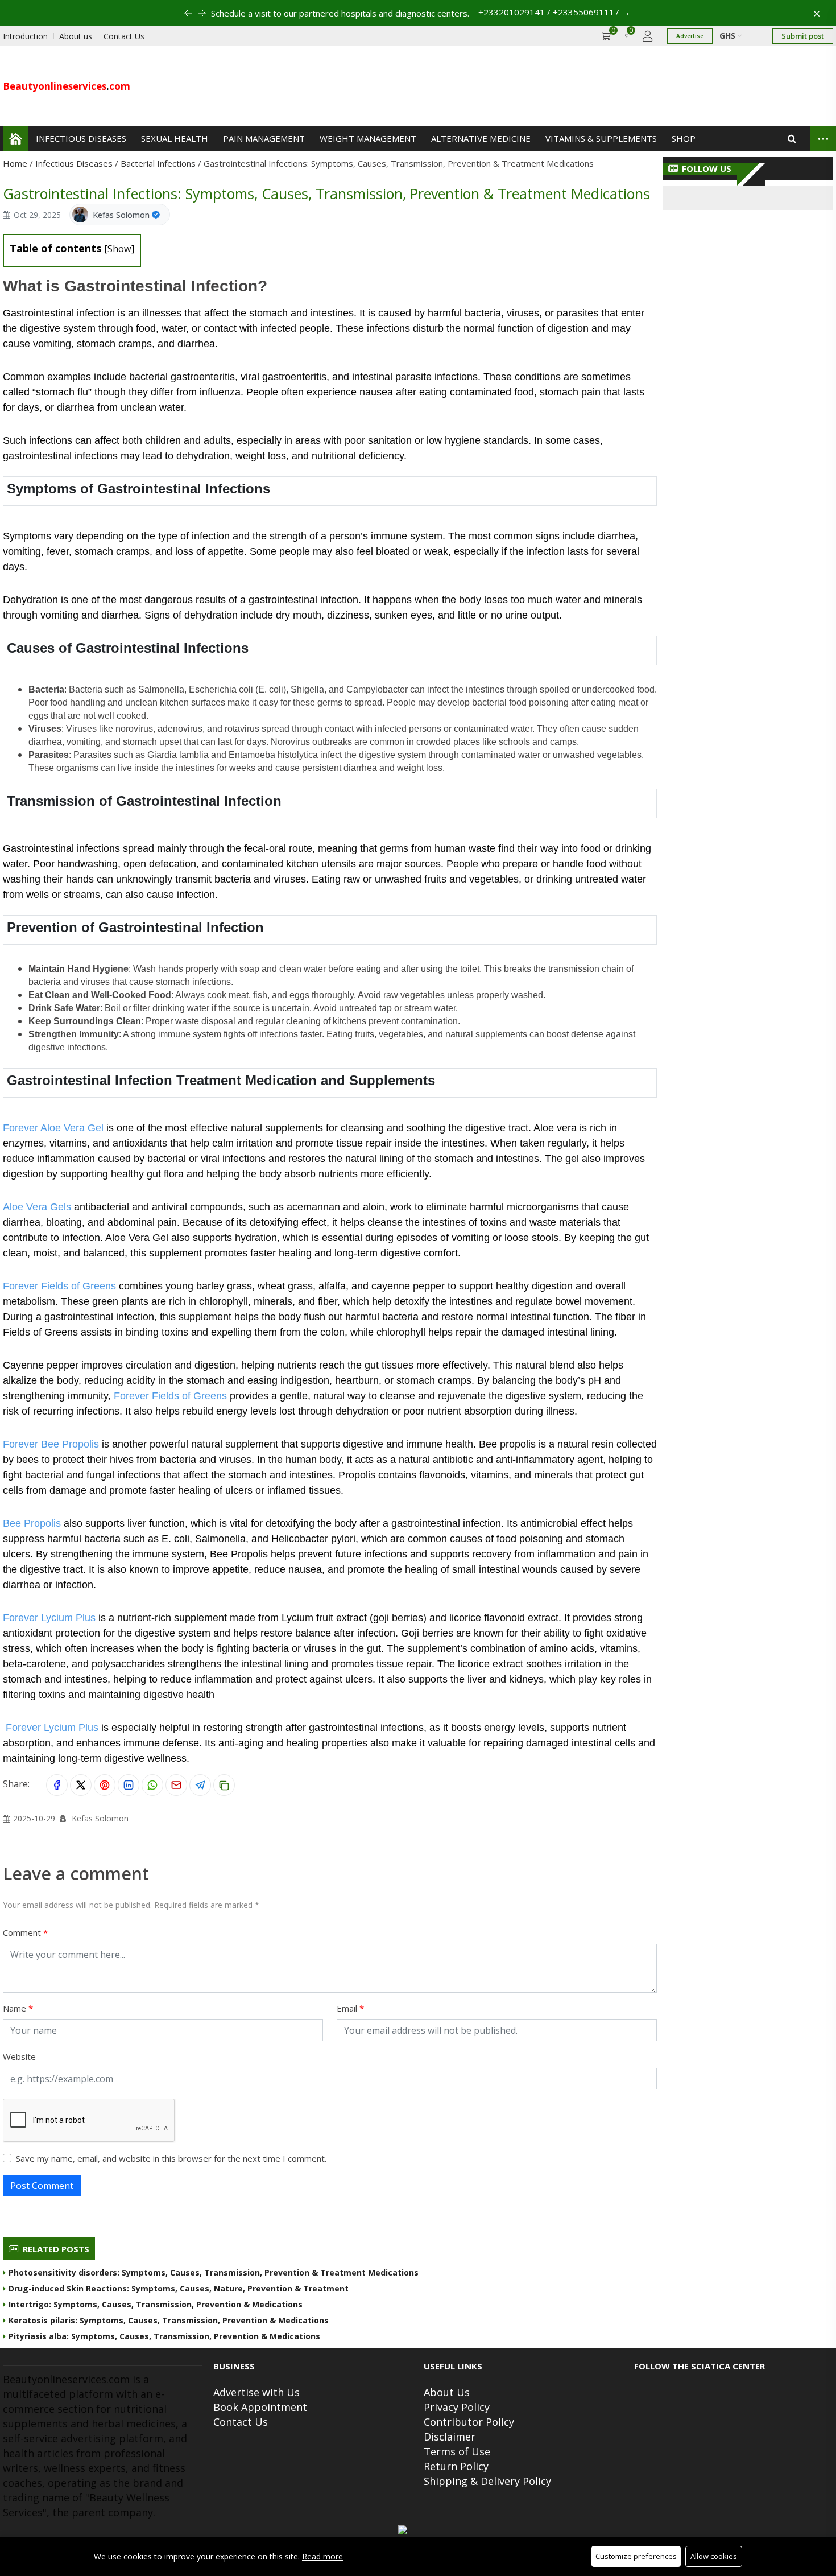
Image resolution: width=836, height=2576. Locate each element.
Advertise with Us (256, 2392)
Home (16, 163)
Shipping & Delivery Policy (487, 2481)
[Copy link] (224, 1785)
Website (19, 2056)
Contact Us (241, 2422)
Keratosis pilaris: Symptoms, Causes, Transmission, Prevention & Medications (169, 2320)
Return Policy (456, 2466)
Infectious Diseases (75, 163)
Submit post (803, 36)
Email (348, 2008)
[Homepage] (16, 139)
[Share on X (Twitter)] (81, 1785)
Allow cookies (714, 2556)
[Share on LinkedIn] (129, 1785)
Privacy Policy (457, 2407)
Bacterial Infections (159, 163)
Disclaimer (450, 2437)
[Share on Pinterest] (105, 1785)
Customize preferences (636, 2556)
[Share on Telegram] (200, 1785)
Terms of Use (457, 2451)
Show (119, 249)
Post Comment (42, 2186)
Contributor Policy (469, 2422)
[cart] (606, 36)
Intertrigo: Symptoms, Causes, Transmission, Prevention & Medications (156, 2304)
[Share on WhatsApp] (152, 1785)
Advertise (690, 36)
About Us (447, 2392)
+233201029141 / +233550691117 (554, 12)
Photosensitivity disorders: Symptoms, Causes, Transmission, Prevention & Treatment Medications (214, 2272)
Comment (23, 1932)
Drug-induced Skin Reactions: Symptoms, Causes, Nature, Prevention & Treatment (179, 2288)
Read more (322, 2556)
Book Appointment (260, 2407)
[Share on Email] (176, 1785)
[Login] (648, 36)
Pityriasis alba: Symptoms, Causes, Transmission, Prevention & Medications (164, 2336)
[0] (627, 36)
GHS (729, 36)
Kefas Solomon (121, 215)
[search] (792, 139)
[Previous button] (202, 13)
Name (16, 2008)
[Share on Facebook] (57, 1785)
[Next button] (188, 13)
